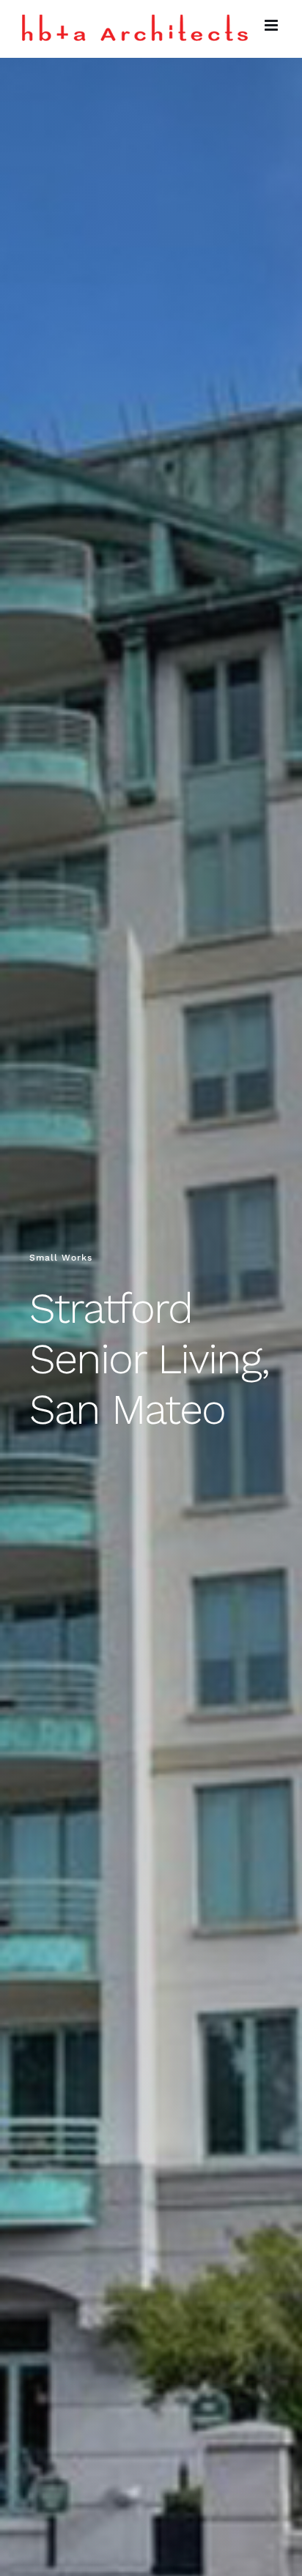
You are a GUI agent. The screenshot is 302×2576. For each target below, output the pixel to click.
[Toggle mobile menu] (272, 25)
